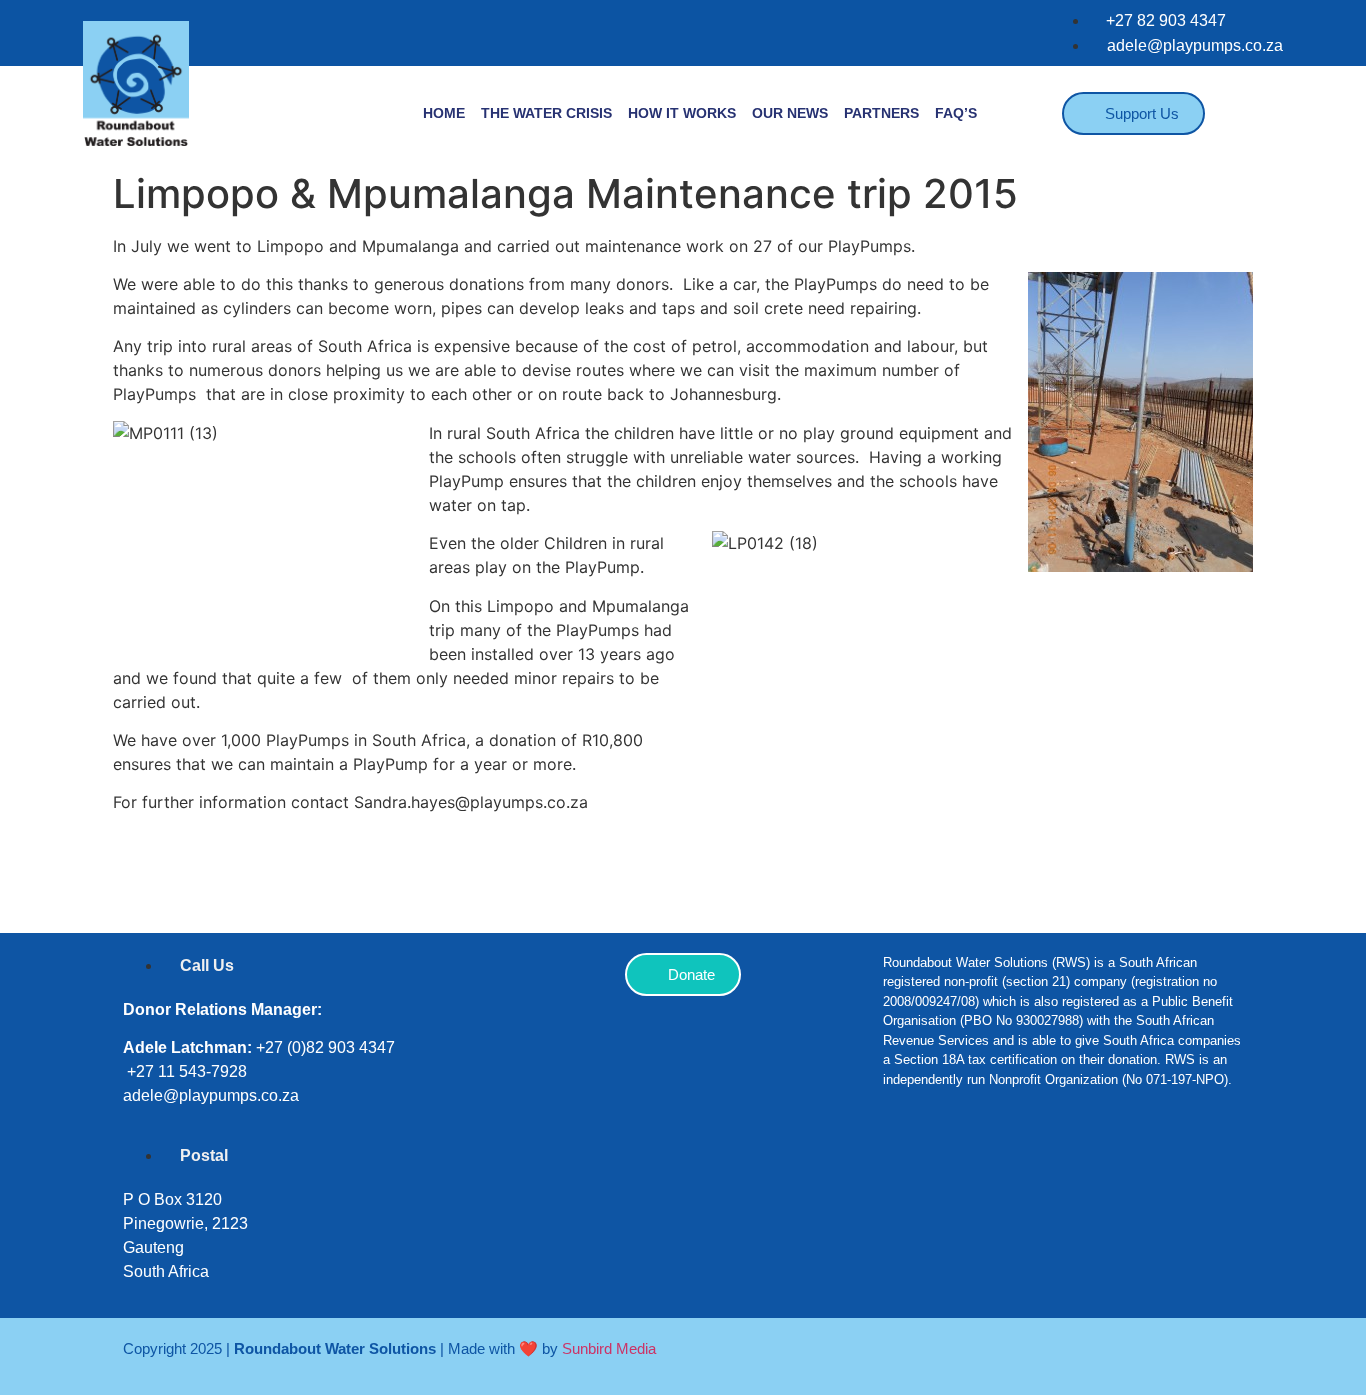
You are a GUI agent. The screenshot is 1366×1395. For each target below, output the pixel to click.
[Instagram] (968, 1168)
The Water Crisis (546, 113)
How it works (682, 113)
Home (444, 113)
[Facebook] (908, 1168)
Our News (790, 113)
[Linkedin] (1028, 1168)
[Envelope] (1148, 1168)
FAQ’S (956, 113)
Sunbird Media (609, 1348)
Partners (881, 113)
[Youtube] (1088, 1168)
